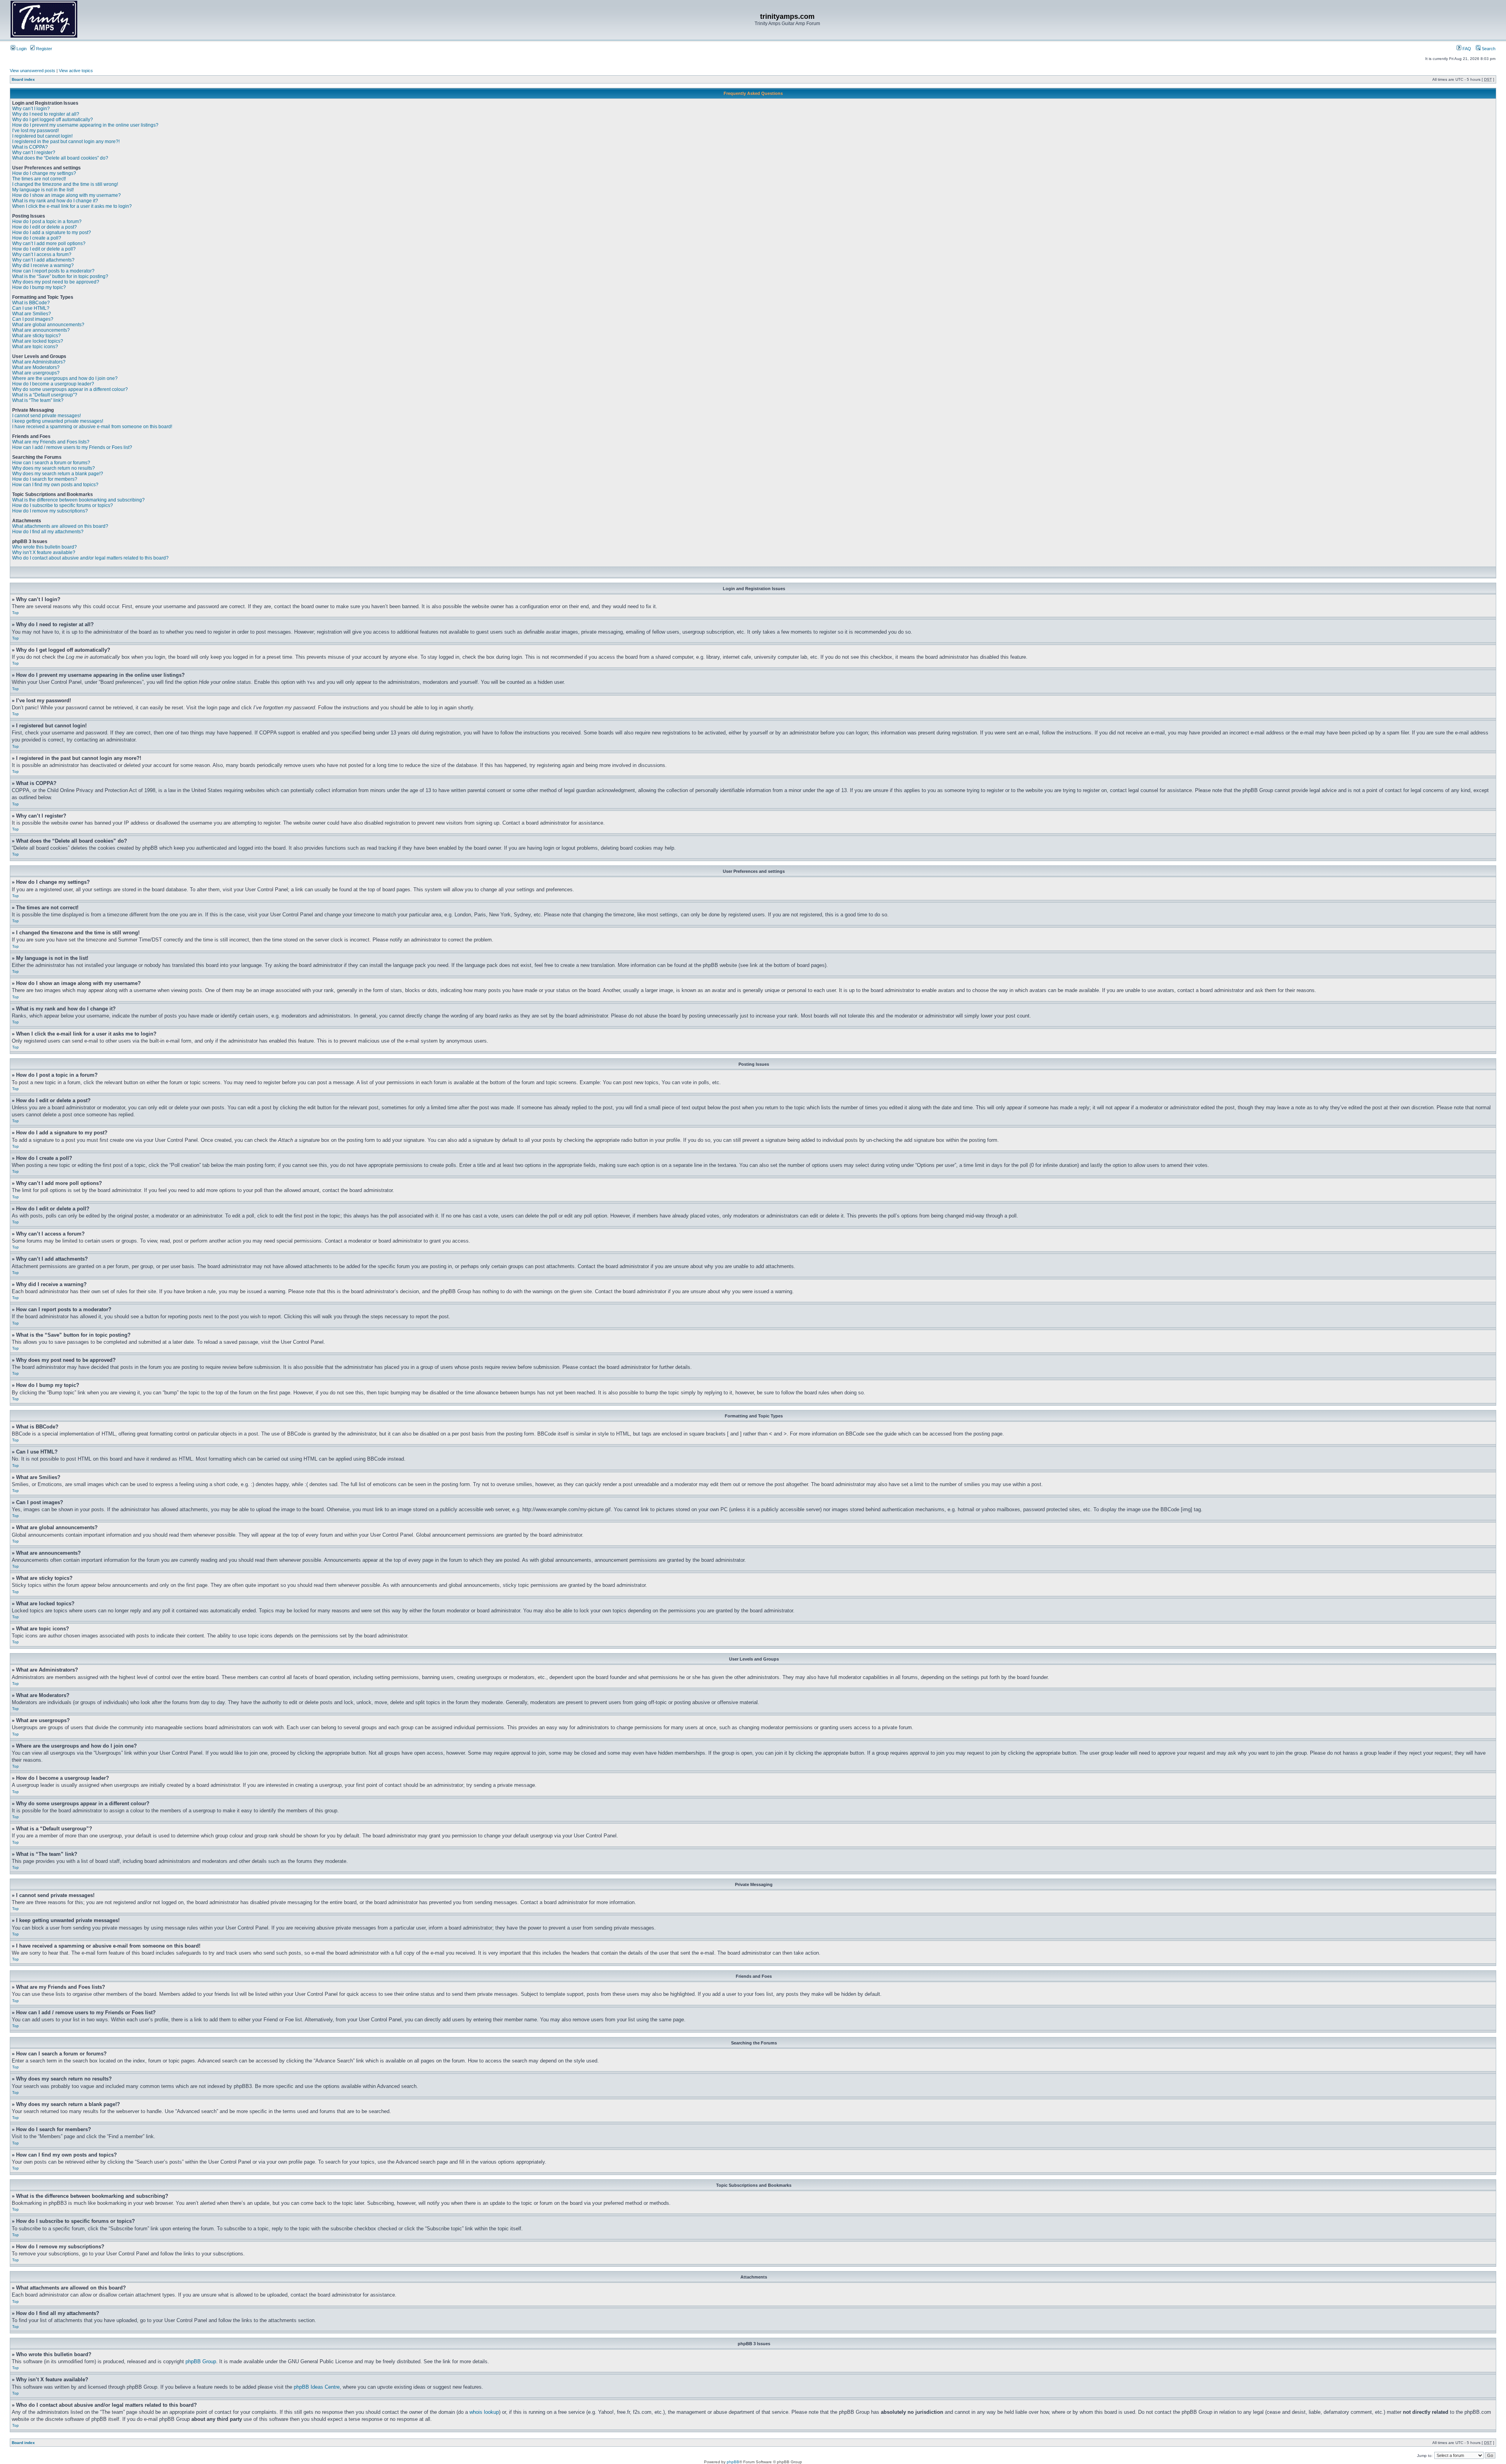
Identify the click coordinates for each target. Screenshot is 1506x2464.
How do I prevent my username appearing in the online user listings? (85, 125)
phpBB (733, 2462)
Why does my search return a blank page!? (58, 474)
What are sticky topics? (36, 336)
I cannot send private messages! (46, 416)
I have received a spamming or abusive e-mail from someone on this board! (92, 427)
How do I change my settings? (44, 173)
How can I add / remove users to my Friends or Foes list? (72, 447)
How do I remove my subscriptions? (50, 511)
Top (15, 613)
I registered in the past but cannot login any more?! (66, 142)
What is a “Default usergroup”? (45, 395)
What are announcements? (41, 330)
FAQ (1466, 49)
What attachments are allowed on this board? (60, 526)
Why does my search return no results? (54, 468)
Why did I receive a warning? (43, 265)
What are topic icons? (35, 347)
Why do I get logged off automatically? (53, 120)
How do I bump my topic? (39, 287)
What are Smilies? (32, 314)
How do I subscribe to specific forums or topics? (63, 505)
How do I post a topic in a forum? (47, 222)
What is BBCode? (31, 303)
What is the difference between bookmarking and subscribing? (78, 500)
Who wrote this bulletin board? (45, 547)
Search (1488, 49)
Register (44, 49)
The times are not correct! (39, 179)
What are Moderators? (36, 367)
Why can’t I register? (34, 153)
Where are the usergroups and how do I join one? (65, 378)
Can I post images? (33, 319)
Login (21, 49)
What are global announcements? (48, 325)
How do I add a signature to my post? (52, 233)
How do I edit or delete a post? (45, 227)
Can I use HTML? (31, 308)
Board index (23, 79)
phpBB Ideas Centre (317, 2387)
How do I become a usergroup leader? (53, 384)
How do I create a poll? (37, 238)
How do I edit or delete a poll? (44, 249)
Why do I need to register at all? (46, 114)
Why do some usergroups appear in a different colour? (70, 389)
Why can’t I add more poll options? (49, 243)
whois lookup (484, 2412)
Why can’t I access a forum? (42, 254)
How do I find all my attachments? (48, 532)
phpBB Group (201, 2361)
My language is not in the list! (43, 190)
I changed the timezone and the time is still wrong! (65, 184)
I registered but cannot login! (42, 136)
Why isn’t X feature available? (44, 552)
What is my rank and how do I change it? (55, 201)
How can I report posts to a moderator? (53, 271)
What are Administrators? (39, 362)
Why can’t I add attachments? (43, 260)
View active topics (76, 71)
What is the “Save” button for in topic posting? (60, 276)
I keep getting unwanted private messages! (58, 421)
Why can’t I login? (31, 109)
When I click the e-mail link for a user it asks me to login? (72, 206)
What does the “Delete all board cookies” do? (60, 158)
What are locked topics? (38, 341)
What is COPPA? (30, 147)
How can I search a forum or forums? (51, 463)
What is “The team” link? (38, 400)
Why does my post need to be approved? (56, 282)
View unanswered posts (33, 71)
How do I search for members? (45, 479)
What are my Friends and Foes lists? (51, 442)
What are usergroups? (36, 373)
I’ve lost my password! (35, 131)
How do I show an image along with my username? (66, 195)
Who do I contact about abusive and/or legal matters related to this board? (90, 558)
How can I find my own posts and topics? (55, 485)
